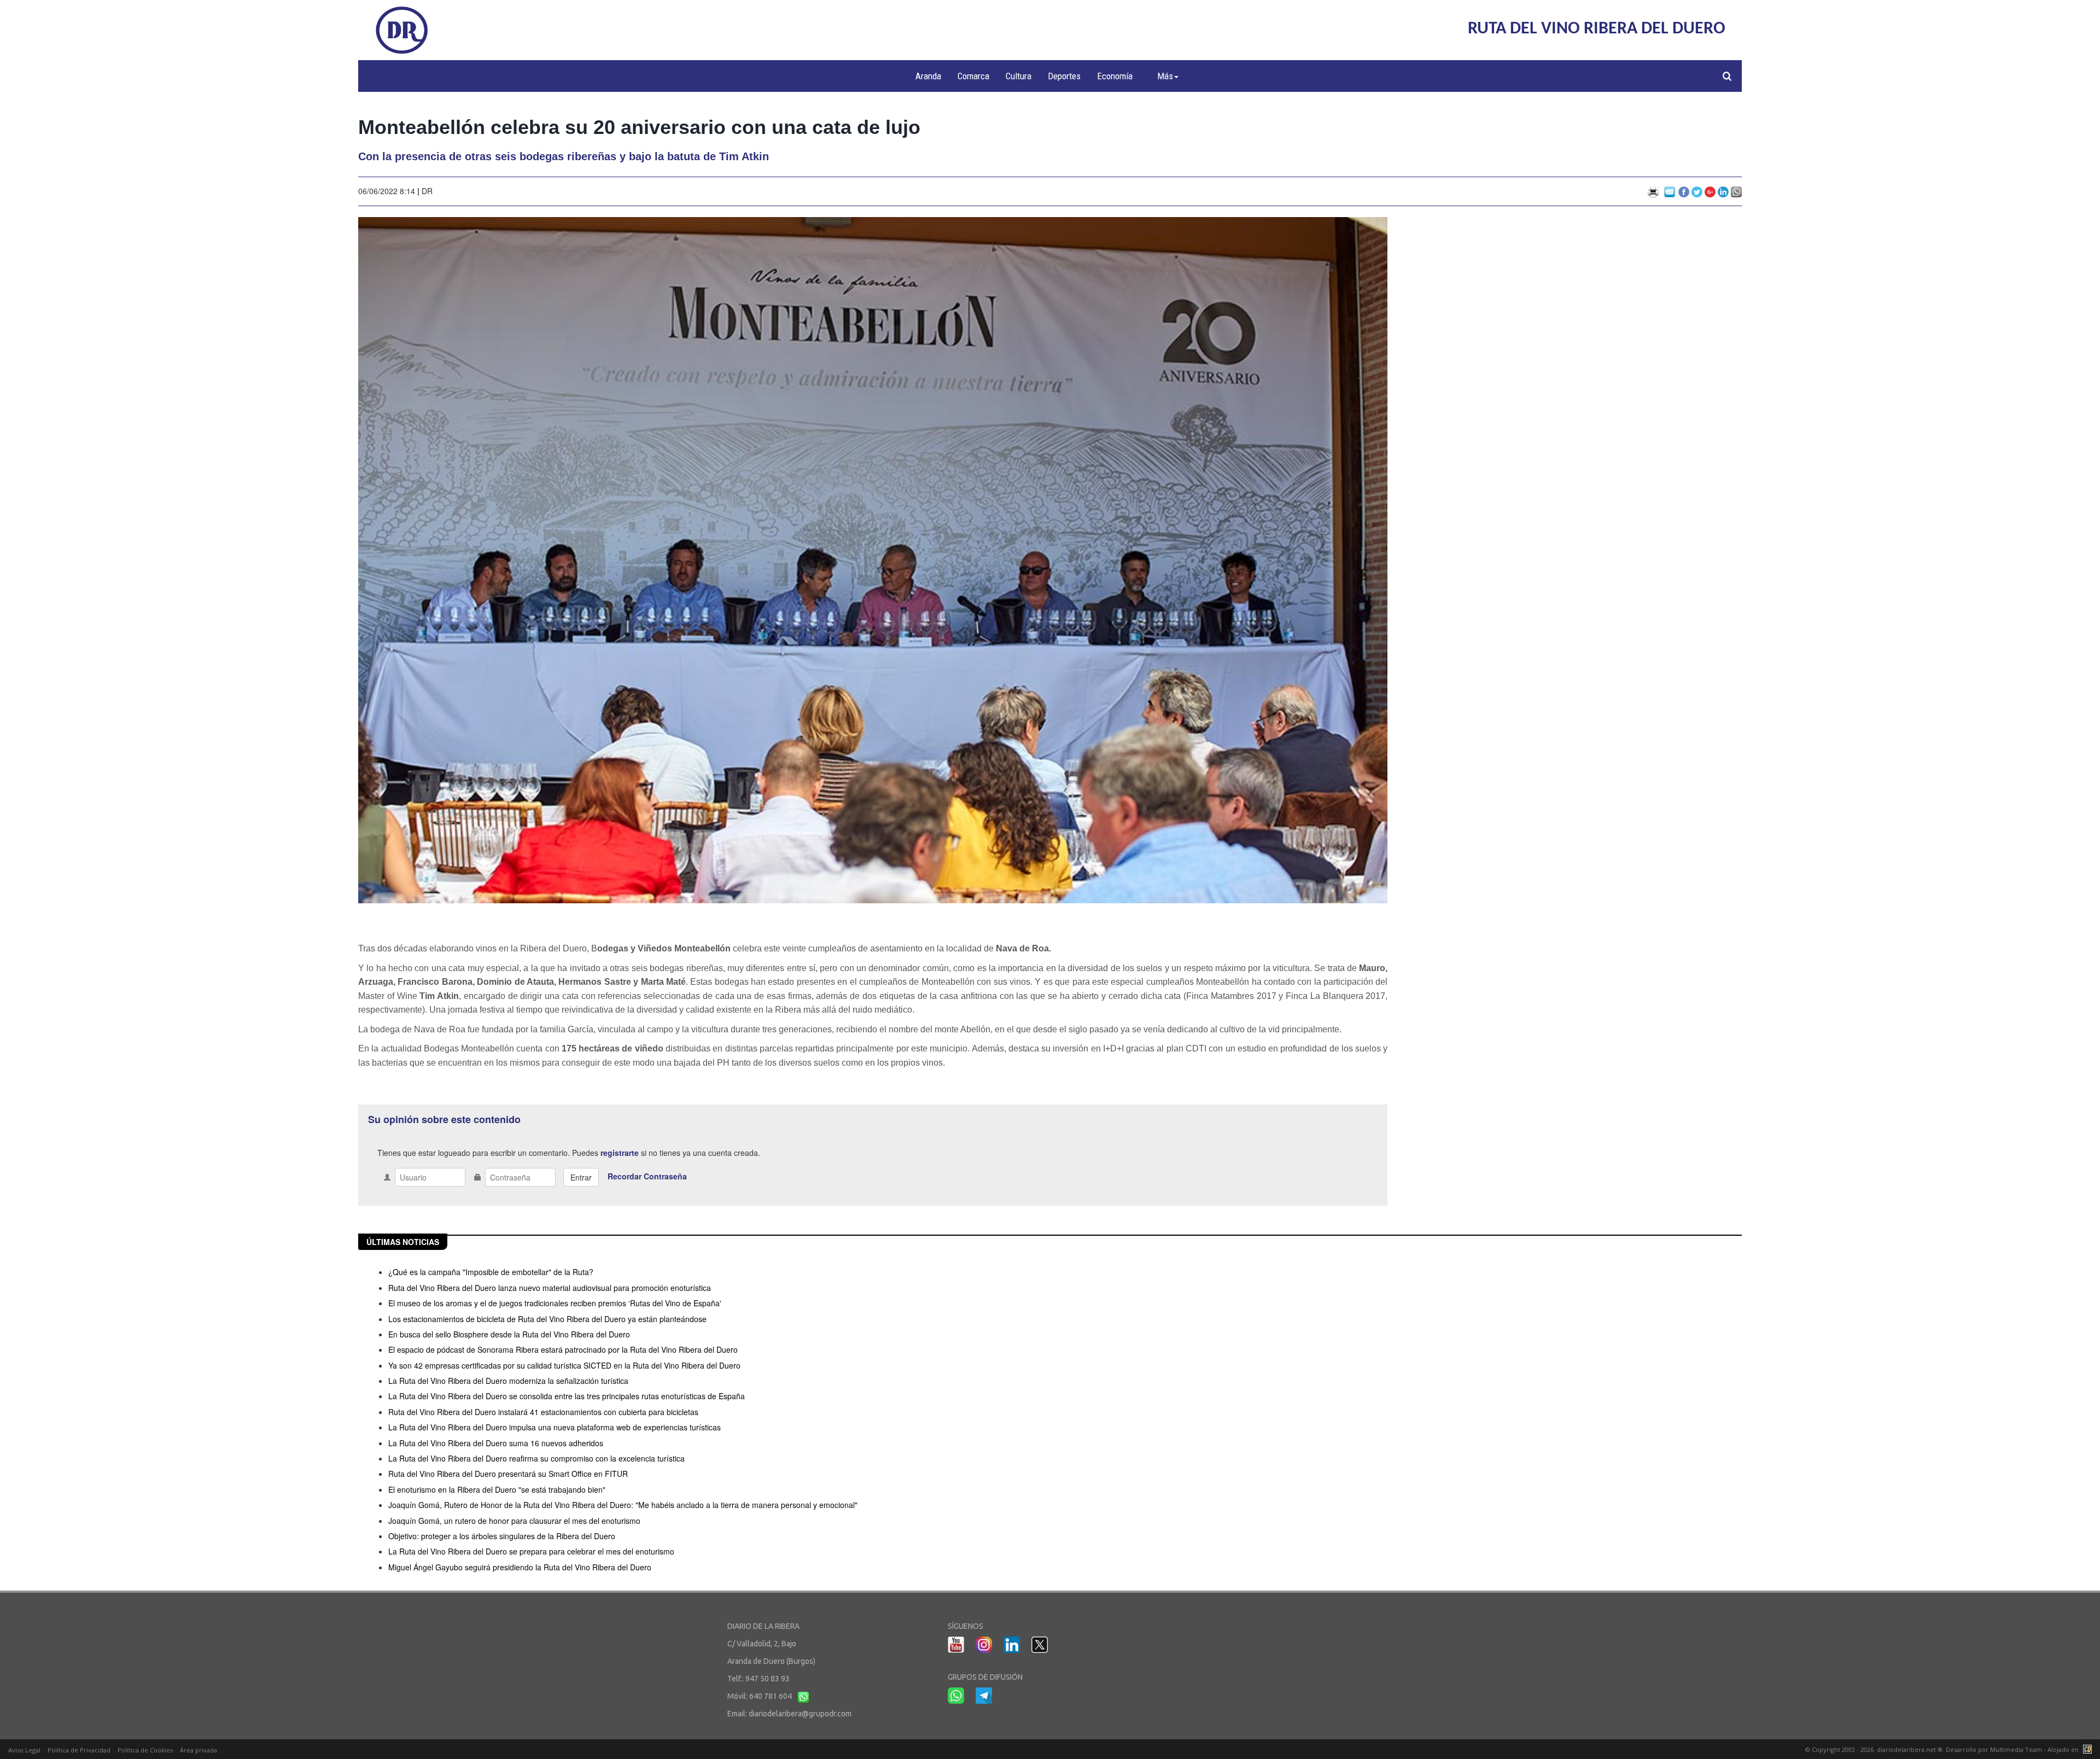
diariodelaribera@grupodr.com (800, 1714)
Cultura (1019, 76)
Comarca (973, 76)
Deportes (1064, 76)
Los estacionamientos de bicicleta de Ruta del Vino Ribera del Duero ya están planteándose (547, 1319)
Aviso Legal (24, 1750)
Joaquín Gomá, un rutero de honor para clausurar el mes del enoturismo (514, 1521)
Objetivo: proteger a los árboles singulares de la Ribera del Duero (502, 1536)
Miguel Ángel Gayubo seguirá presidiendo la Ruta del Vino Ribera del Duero (520, 1567)
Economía (1115, 76)
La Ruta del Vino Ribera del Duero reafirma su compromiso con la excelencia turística (536, 1458)
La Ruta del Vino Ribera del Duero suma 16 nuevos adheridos (496, 1443)
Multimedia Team (2016, 1749)
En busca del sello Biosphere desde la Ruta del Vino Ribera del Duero (509, 1334)
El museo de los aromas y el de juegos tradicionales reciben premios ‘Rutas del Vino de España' (555, 1303)
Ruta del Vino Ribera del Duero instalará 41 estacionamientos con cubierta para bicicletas (543, 1412)
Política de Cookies (145, 1750)
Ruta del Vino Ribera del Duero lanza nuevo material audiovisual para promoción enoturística (550, 1288)
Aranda (928, 76)
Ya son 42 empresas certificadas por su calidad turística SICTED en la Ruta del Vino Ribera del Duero (564, 1365)
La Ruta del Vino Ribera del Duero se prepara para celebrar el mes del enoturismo (531, 1551)
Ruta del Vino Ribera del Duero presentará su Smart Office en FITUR (508, 1474)
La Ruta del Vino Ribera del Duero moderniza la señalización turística (508, 1381)
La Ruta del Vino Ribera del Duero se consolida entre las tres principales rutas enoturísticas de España (567, 1396)
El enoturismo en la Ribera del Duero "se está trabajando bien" (497, 1489)
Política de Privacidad (79, 1750)
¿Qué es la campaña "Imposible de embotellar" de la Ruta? (491, 1272)
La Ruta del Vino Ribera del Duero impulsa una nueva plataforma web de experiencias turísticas (555, 1427)
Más (1165, 76)
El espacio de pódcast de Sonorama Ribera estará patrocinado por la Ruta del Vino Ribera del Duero (563, 1349)
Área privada (199, 1750)
